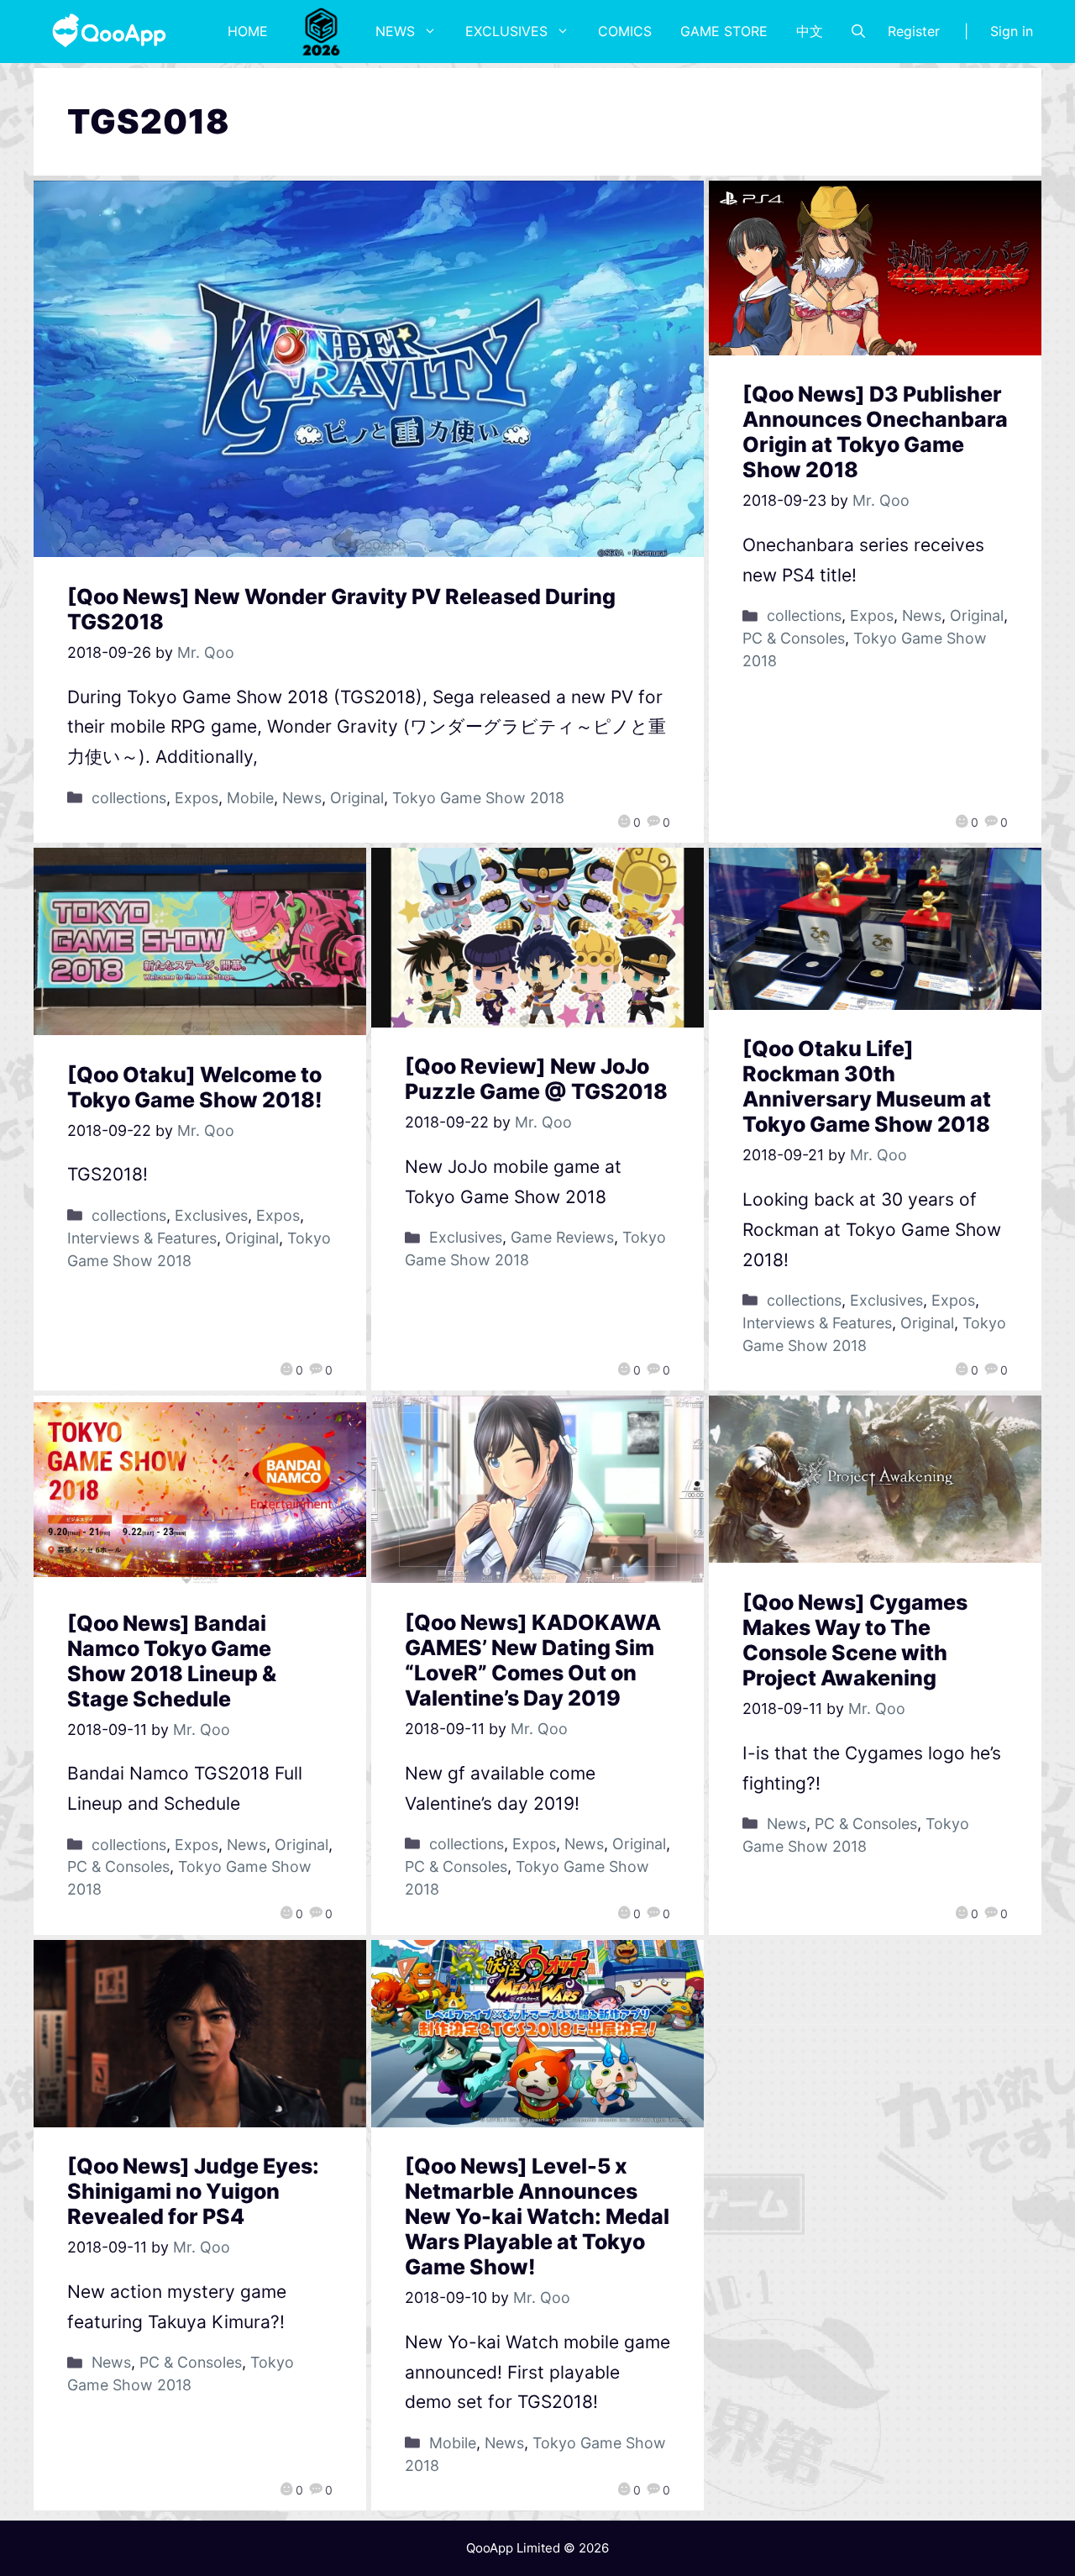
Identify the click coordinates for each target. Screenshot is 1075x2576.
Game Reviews (562, 1237)
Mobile (250, 798)
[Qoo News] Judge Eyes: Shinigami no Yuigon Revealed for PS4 (193, 2191)
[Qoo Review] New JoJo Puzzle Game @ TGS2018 (536, 1079)
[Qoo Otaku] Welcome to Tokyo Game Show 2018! (195, 1087)
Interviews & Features (142, 1238)
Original (357, 798)
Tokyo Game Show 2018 (478, 798)
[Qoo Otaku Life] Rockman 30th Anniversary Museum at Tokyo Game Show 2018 (867, 1086)
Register (914, 31)
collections (129, 798)
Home (248, 31)
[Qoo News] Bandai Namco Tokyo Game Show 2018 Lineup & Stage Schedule (172, 1661)
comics (625, 31)
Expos (197, 798)
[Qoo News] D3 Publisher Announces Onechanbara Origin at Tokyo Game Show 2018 (875, 432)
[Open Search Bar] (858, 31)
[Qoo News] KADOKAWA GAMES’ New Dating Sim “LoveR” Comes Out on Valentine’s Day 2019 (533, 1660)
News (395, 31)
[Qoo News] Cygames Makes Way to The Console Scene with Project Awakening (855, 1640)
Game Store (724, 31)
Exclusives (506, 31)
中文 (810, 31)
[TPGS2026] (322, 31)
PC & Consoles (794, 638)
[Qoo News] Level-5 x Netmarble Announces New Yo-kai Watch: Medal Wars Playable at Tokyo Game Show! (537, 2216)
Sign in (1012, 31)
